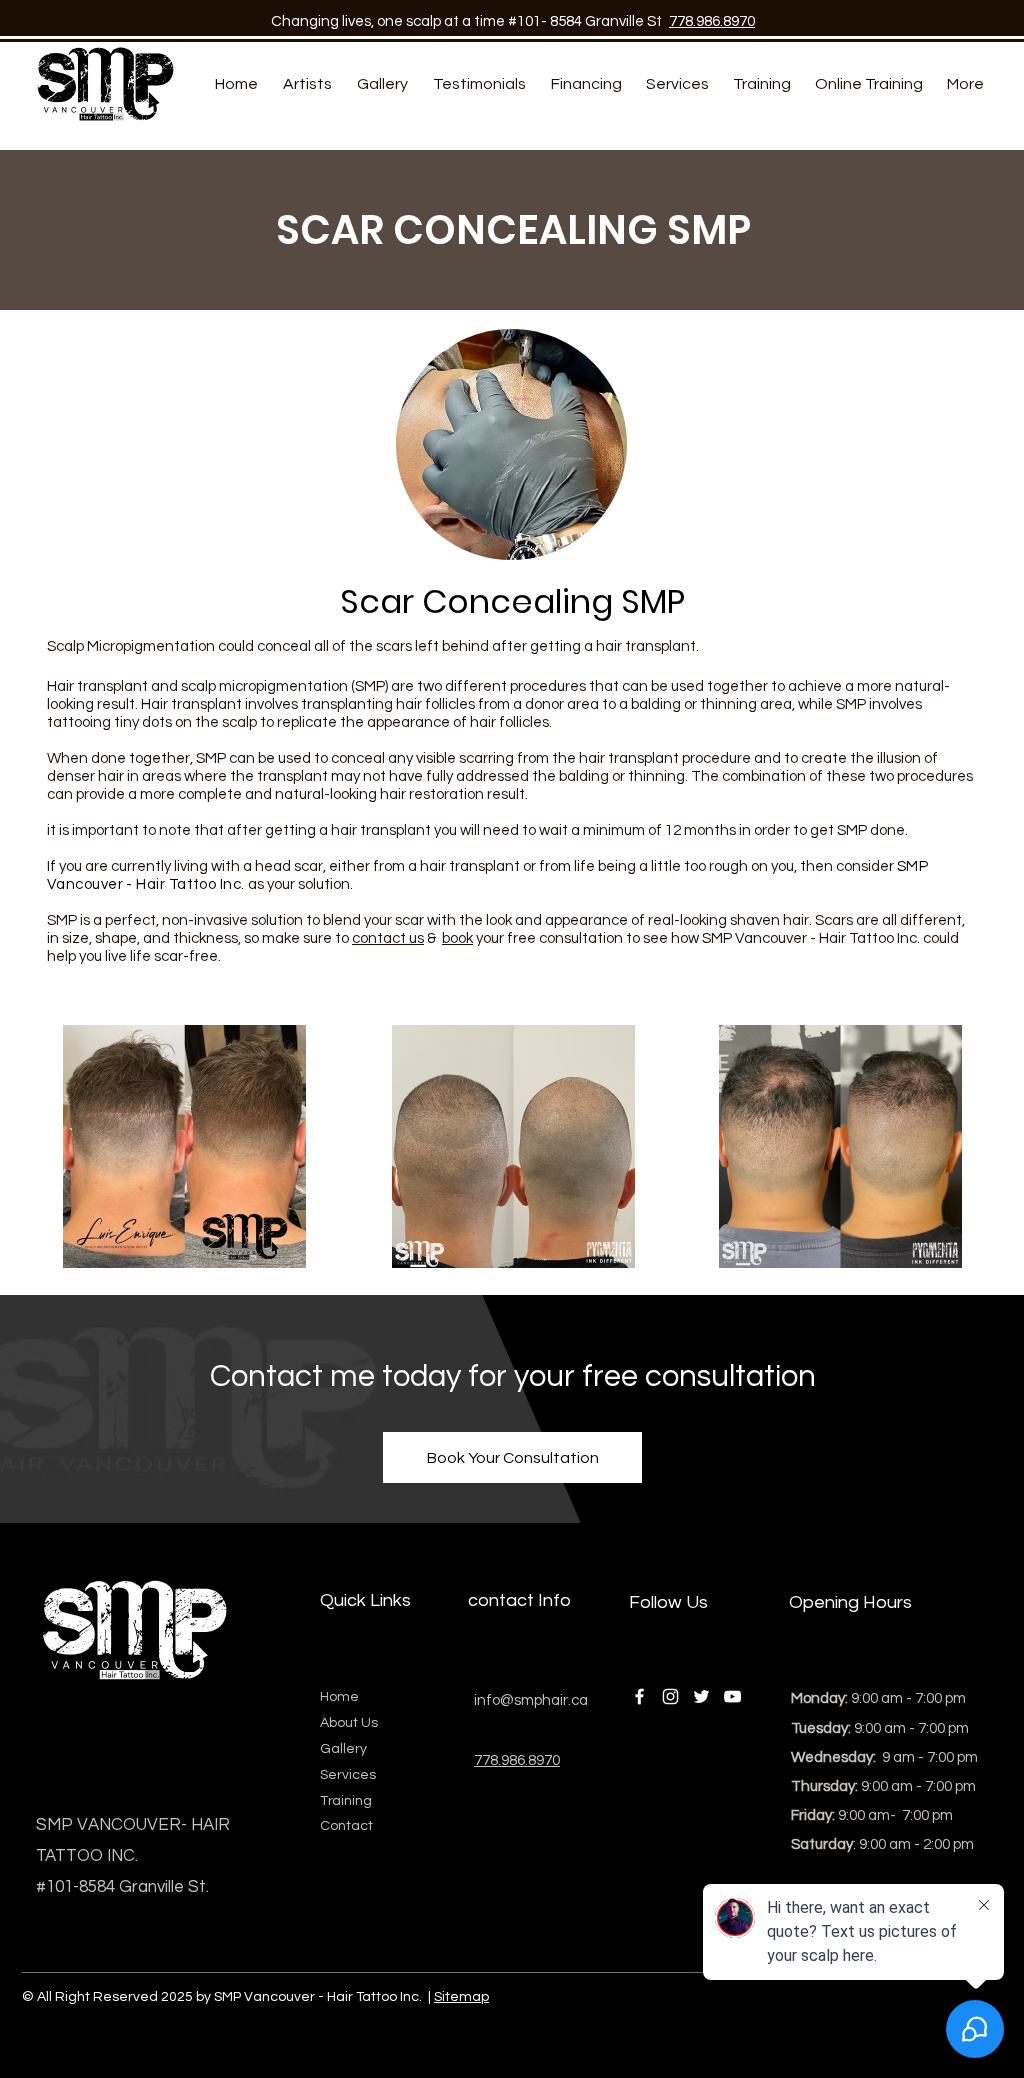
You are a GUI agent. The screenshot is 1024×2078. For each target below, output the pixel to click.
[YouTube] (732, 1696)
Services (348, 1775)
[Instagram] (670, 1696)
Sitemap (461, 1997)
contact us (388, 938)
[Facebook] (639, 1696)
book (457, 938)
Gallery (343, 1749)
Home (339, 1697)
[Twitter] (701, 1696)
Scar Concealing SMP (512, 601)
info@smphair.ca (531, 1700)
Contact (270, 1377)
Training (346, 1801)
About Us (349, 1723)
